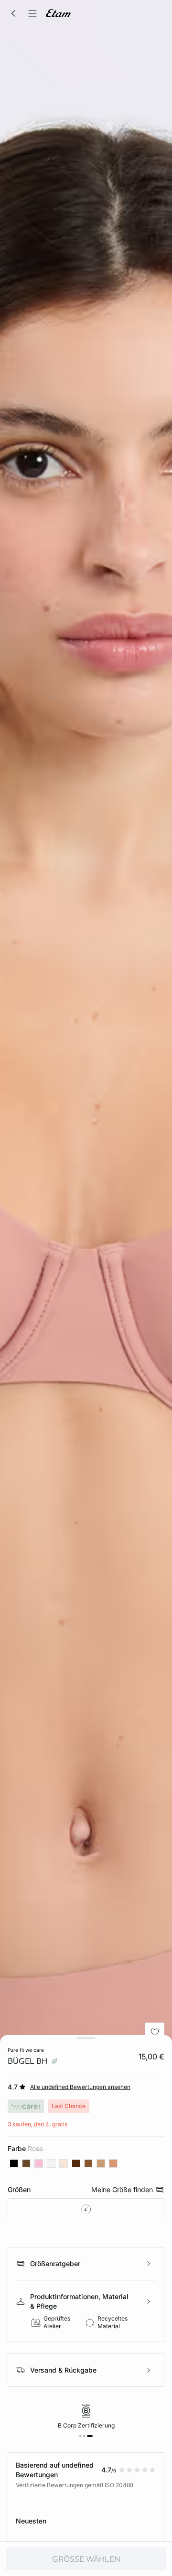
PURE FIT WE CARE (26, 2050)
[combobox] (86, 2209)
